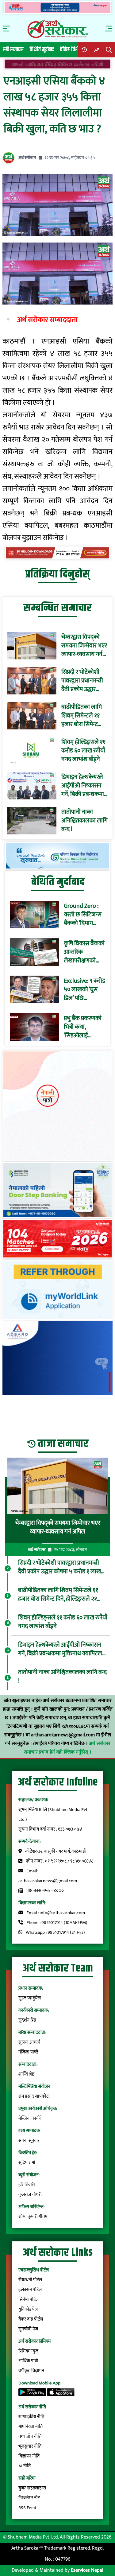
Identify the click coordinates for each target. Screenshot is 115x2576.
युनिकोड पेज (28, 2309)
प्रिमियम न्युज (28, 2351)
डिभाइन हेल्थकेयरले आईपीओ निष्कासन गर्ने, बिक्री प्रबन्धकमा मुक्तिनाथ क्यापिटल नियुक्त (83, 786)
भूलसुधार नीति (30, 2446)
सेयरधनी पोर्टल (30, 2280)
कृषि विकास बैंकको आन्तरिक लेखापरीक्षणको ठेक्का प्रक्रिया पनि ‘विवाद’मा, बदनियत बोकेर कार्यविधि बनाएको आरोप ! (84, 952)
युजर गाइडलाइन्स (32, 2488)
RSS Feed (27, 2508)
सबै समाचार (13, 50)
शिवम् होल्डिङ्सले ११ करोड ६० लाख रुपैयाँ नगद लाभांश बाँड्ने (83, 751)
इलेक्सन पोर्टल (30, 2290)
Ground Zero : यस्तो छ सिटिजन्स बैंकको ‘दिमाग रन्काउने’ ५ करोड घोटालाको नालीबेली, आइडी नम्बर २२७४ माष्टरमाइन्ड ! (83, 915)
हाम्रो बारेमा (27, 2478)
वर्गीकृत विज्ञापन (31, 2371)
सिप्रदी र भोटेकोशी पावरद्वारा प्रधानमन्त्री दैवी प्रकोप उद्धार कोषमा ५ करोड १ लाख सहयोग (82, 681)
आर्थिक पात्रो (28, 2361)
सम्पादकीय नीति (31, 2417)
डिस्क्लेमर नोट (29, 2498)
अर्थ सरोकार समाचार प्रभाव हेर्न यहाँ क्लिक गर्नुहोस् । (67, 1748)
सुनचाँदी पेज (28, 2329)
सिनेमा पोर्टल (29, 2300)
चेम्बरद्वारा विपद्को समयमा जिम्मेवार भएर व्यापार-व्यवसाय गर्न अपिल (84, 646)
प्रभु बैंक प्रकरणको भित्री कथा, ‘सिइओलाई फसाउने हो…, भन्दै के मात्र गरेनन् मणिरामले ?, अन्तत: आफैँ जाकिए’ (84, 1027)
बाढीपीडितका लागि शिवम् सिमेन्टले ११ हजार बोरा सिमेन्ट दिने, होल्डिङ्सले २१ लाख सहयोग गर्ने (82, 716)
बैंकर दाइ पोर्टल (31, 2319)
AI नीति (25, 2466)
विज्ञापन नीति (29, 2456)
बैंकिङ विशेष (71, 50)
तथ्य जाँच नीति (30, 2436)
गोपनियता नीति (31, 2427)
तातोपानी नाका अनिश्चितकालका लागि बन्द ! (84, 821)
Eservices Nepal (87, 2570)
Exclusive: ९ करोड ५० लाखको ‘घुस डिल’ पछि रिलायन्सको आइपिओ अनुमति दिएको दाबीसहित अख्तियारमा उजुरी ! (84, 989)
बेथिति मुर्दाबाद (42, 50)
